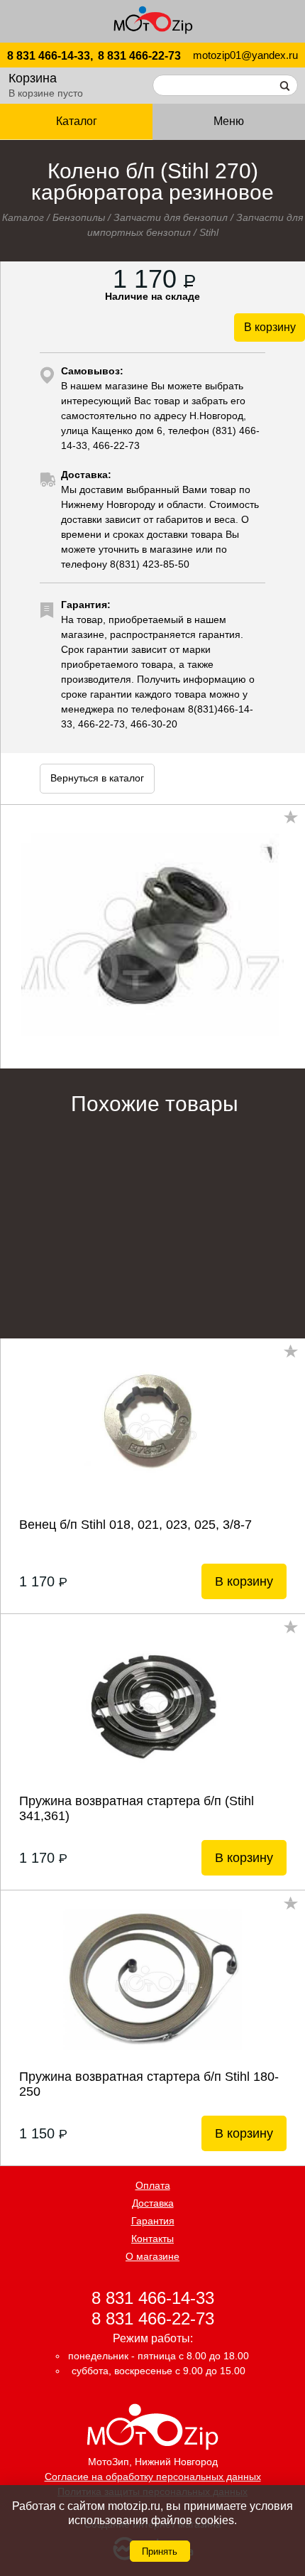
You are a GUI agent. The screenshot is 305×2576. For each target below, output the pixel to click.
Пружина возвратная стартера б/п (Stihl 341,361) (137, 1808)
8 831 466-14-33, (50, 56)
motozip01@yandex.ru (245, 55)
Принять (160, 2551)
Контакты (152, 2239)
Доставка (153, 2203)
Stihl (209, 232)
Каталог (23, 217)
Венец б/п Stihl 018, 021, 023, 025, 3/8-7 (135, 1525)
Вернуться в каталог (97, 778)
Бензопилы (79, 217)
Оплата (153, 2185)
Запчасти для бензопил (171, 217)
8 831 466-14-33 (153, 2297)
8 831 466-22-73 (139, 56)
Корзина (33, 78)
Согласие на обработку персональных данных (153, 2477)
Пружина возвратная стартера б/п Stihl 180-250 (149, 2084)
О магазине (152, 2256)
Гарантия (153, 2221)
